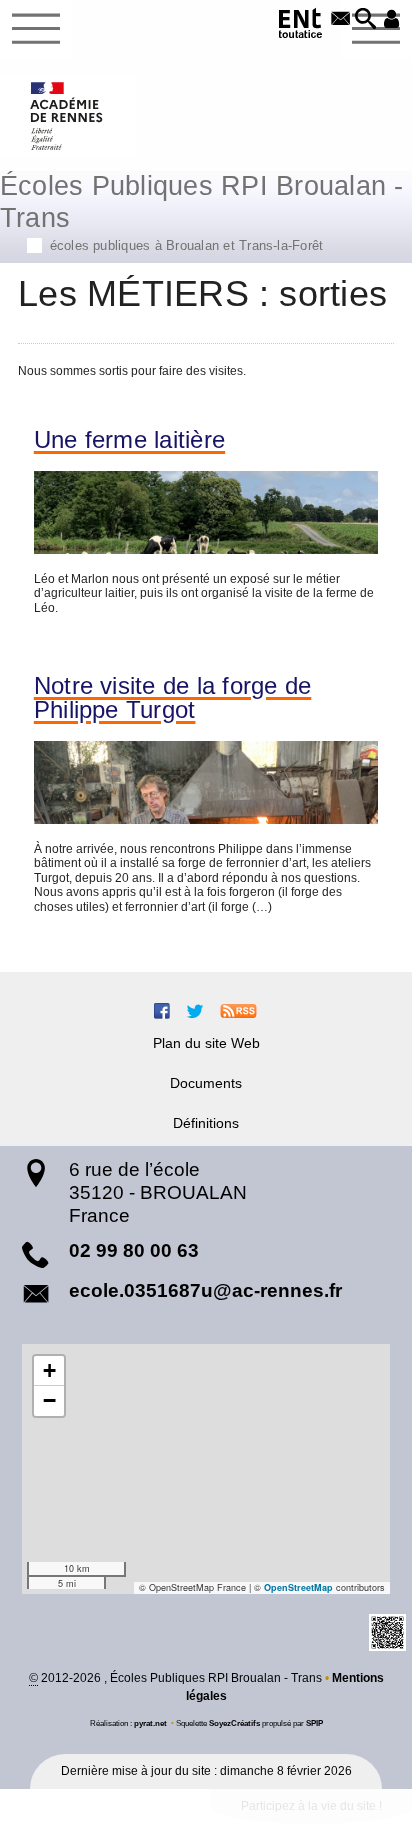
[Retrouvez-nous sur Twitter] (195, 1011)
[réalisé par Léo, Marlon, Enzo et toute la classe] (206, 512)
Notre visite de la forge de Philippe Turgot (173, 698)
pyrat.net (150, 1723)
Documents (206, 1083)
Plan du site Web (206, 1043)
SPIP (314, 1723)
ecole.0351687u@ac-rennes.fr (205, 1290)
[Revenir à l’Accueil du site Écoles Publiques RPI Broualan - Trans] (67, 116)
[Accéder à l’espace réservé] (391, 20)
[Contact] (340, 20)
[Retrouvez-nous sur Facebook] (162, 1011)
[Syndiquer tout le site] (238, 1011)
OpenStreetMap (298, 1587)
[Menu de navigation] (36, 29)
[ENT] (301, 26)
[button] (365, 20)
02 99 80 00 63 (134, 1250)
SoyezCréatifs (234, 1723)
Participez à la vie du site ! (311, 1806)
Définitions (206, 1123)
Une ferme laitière (129, 440)
